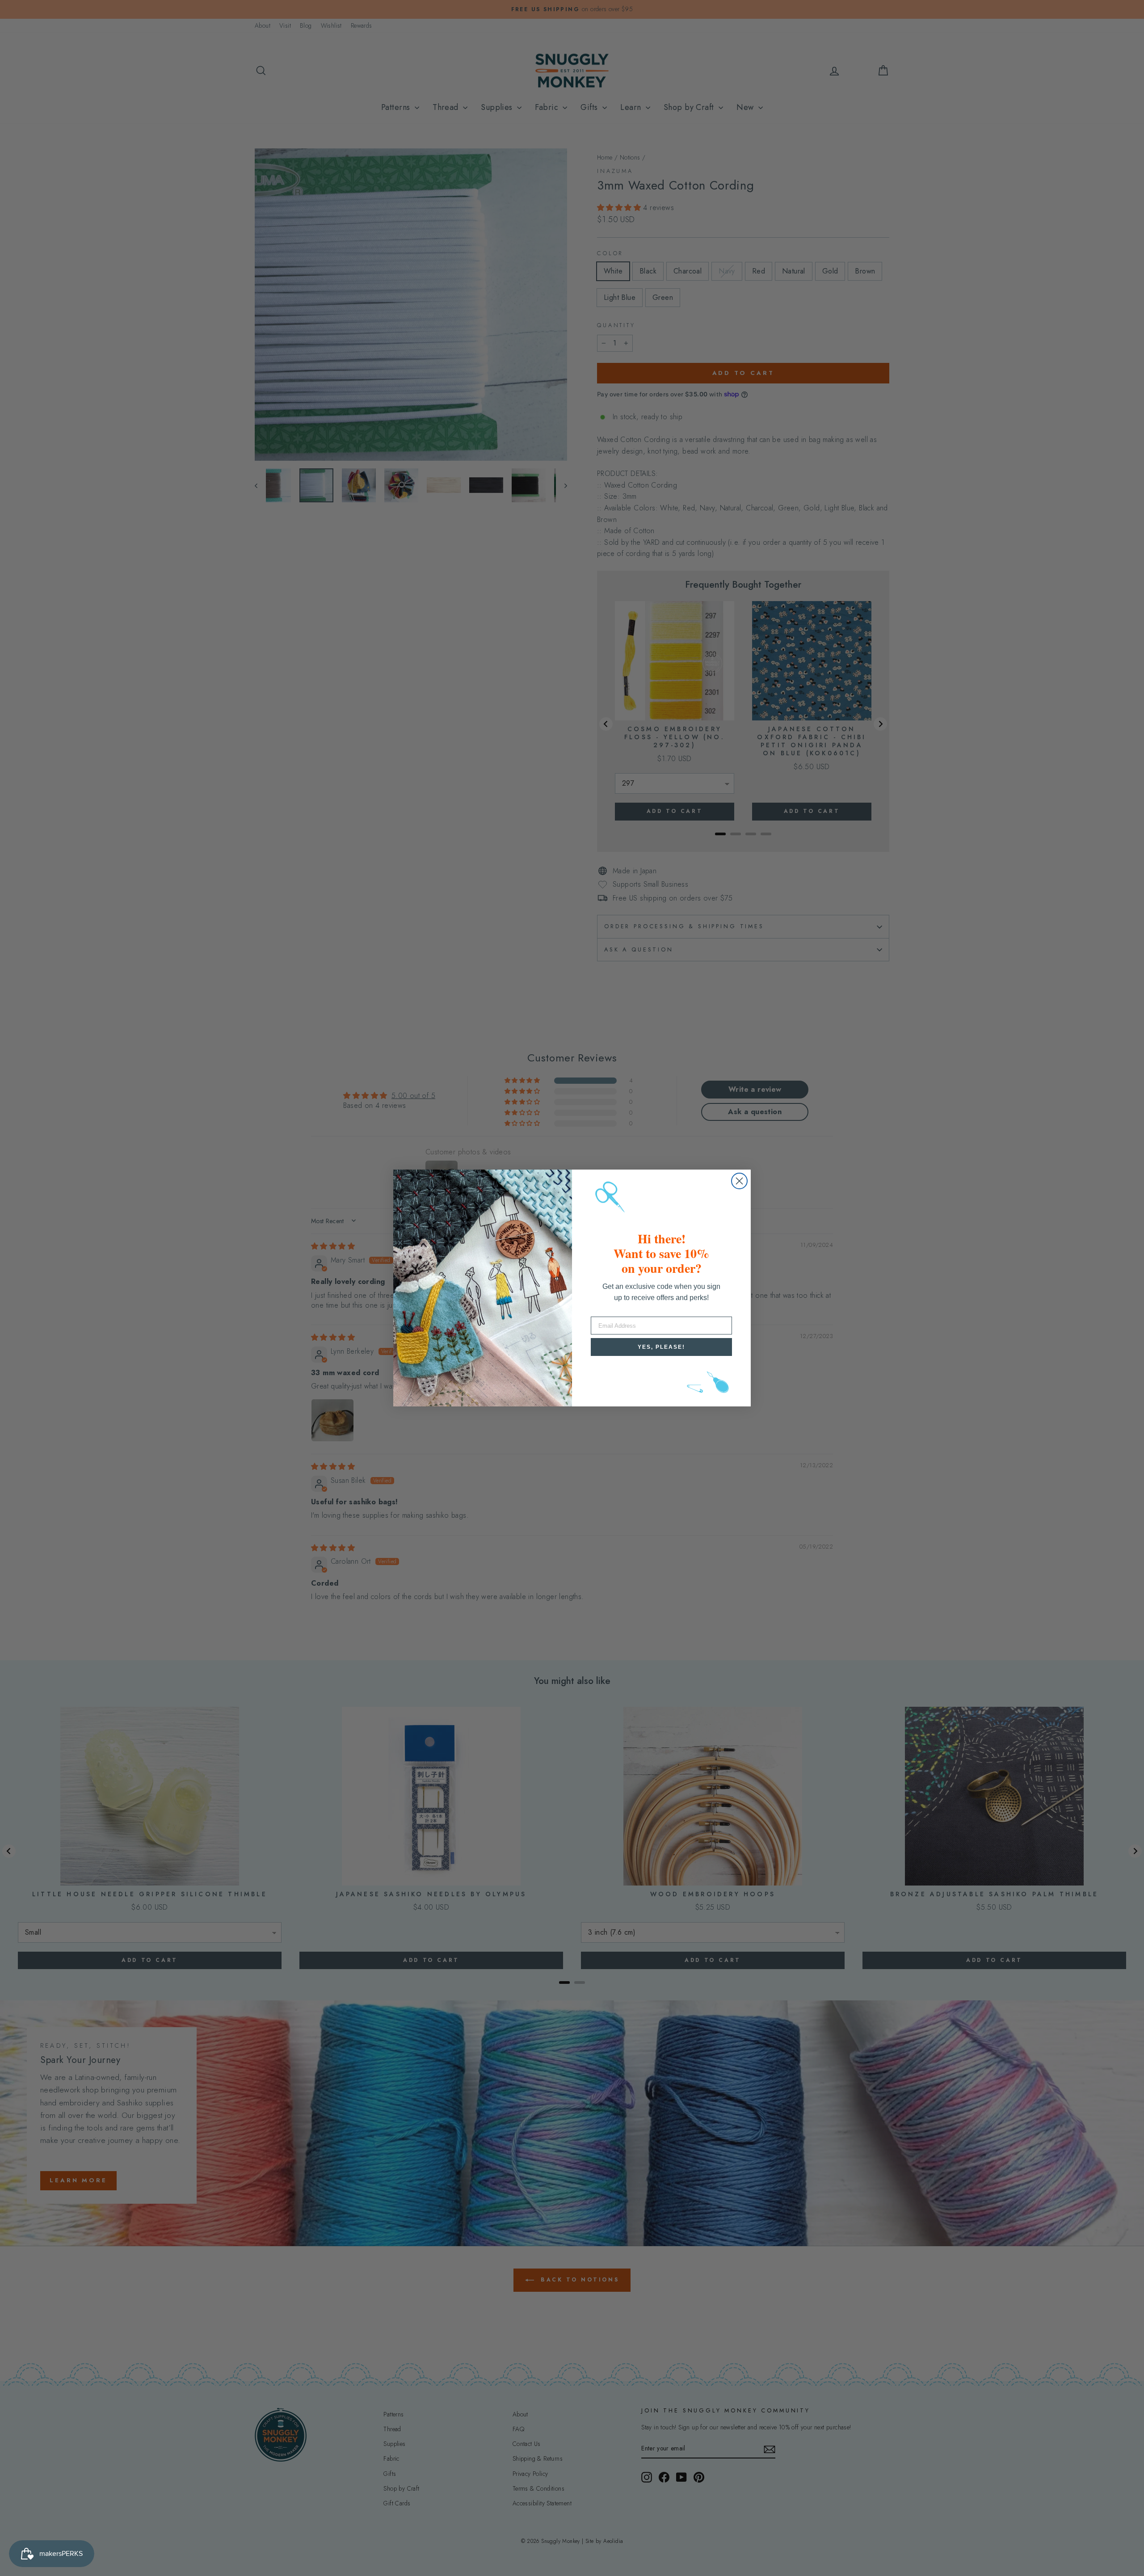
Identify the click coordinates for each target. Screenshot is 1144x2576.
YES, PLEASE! (661, 1347)
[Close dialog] (739, 1181)
